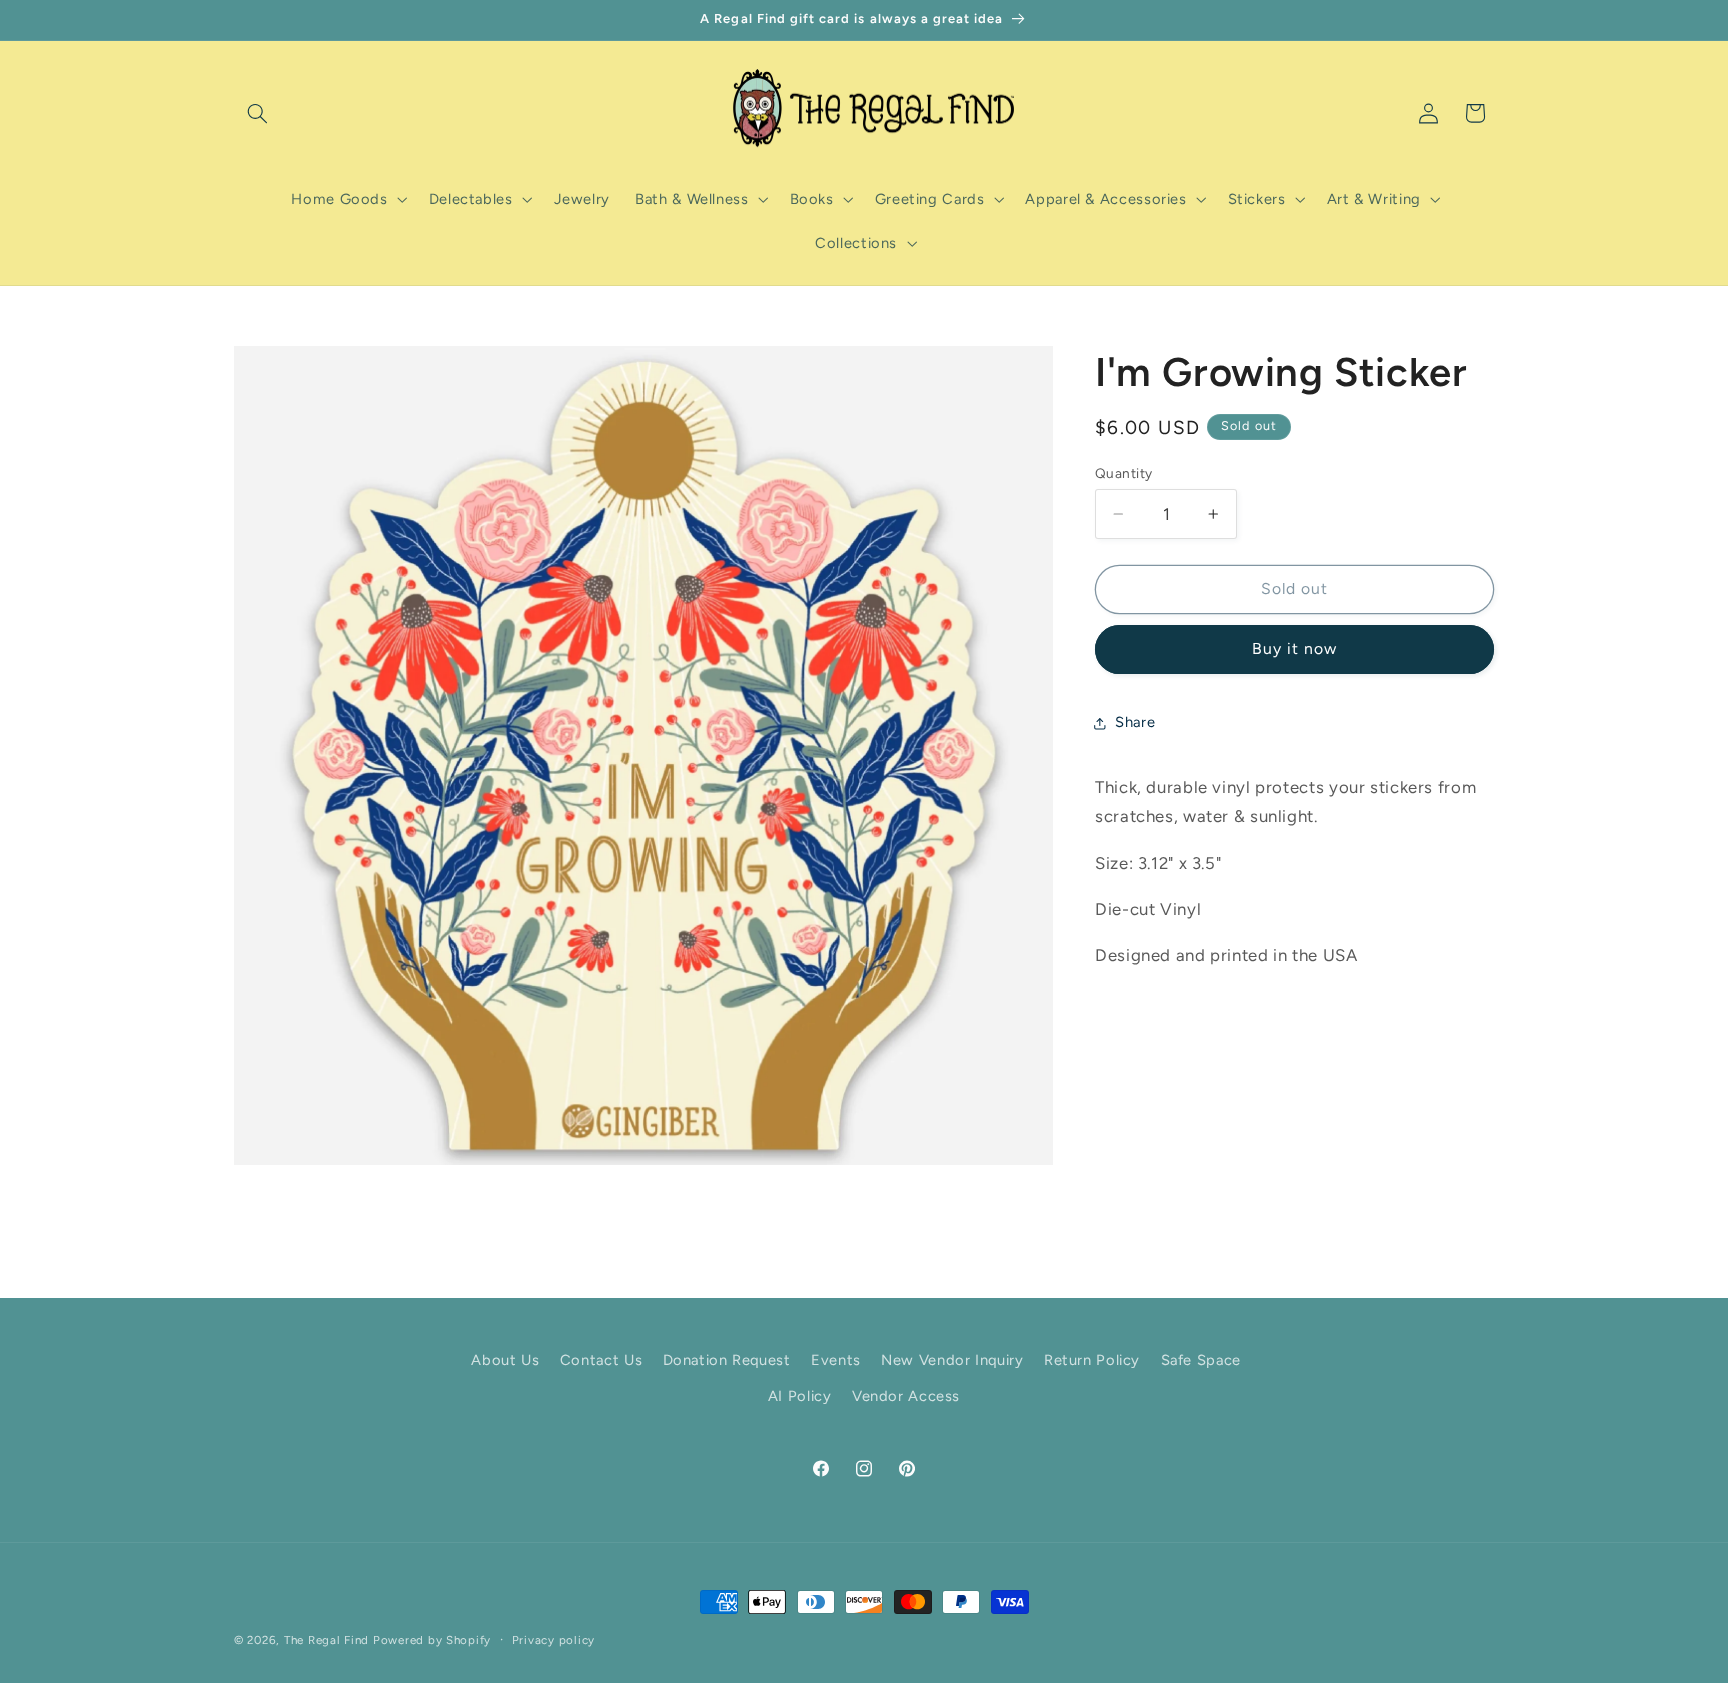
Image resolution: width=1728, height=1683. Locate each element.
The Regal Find (326, 1640)
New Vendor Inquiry (952, 1360)
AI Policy (800, 1396)
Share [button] (1135, 722)
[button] (257, 113)
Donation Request (727, 1360)
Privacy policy (553, 1640)
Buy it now (1295, 648)
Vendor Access (906, 1396)
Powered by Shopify (432, 1640)
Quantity (1123, 473)
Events (836, 1360)
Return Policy (1092, 1360)
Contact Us (601, 1360)
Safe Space (1201, 1360)
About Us (505, 1360)
